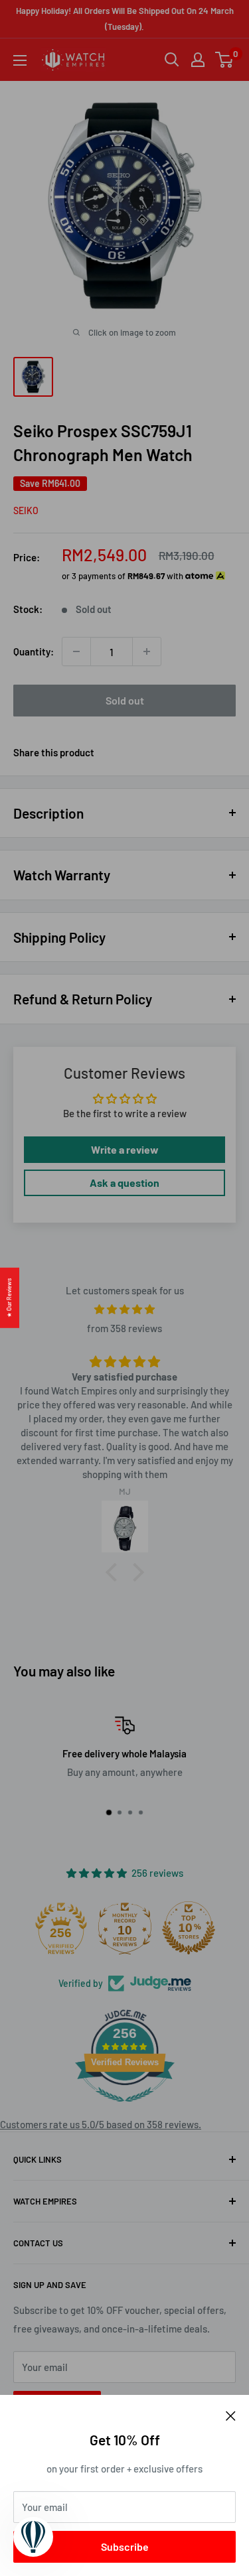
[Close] (231, 2415)
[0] (225, 60)
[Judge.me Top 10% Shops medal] (189, 1928)
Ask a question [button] (124, 1183)
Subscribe (125, 2546)
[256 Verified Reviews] (125, 2108)
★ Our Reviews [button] (9, 1297)
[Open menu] (20, 60)
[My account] (198, 60)
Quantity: (34, 651)
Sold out (125, 700)
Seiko (26, 510)
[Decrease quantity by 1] (76, 651)
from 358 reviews (124, 1328)
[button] (114, 1572)
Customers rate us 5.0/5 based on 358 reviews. (101, 2124)
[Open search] (172, 60)
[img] (124, 1309)
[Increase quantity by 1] (147, 651)
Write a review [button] (125, 1149)
